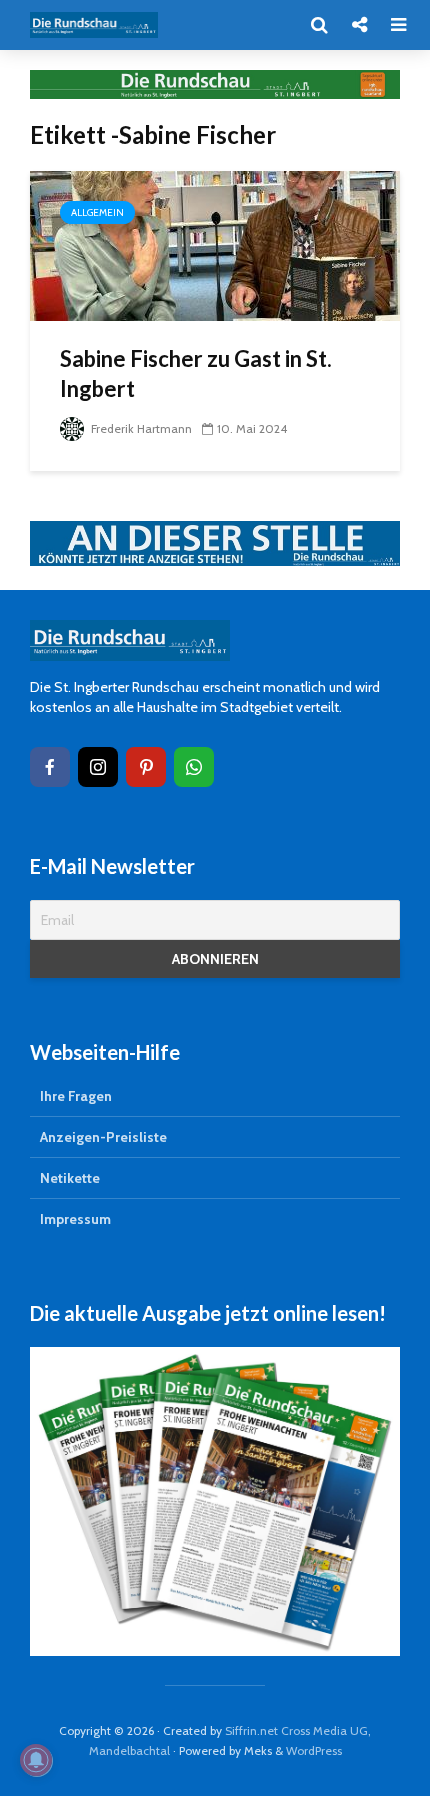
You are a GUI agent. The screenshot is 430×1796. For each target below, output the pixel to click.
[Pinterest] (146, 767)
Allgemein (97, 212)
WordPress (314, 1750)
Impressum (75, 1219)
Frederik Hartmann (140, 428)
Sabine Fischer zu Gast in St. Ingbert (196, 373)
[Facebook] (50, 767)
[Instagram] (98, 767)
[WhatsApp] (194, 767)
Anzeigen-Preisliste (103, 1137)
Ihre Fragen (76, 1096)
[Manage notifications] (36, 1760)
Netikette (70, 1178)
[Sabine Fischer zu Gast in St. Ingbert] (215, 244)
